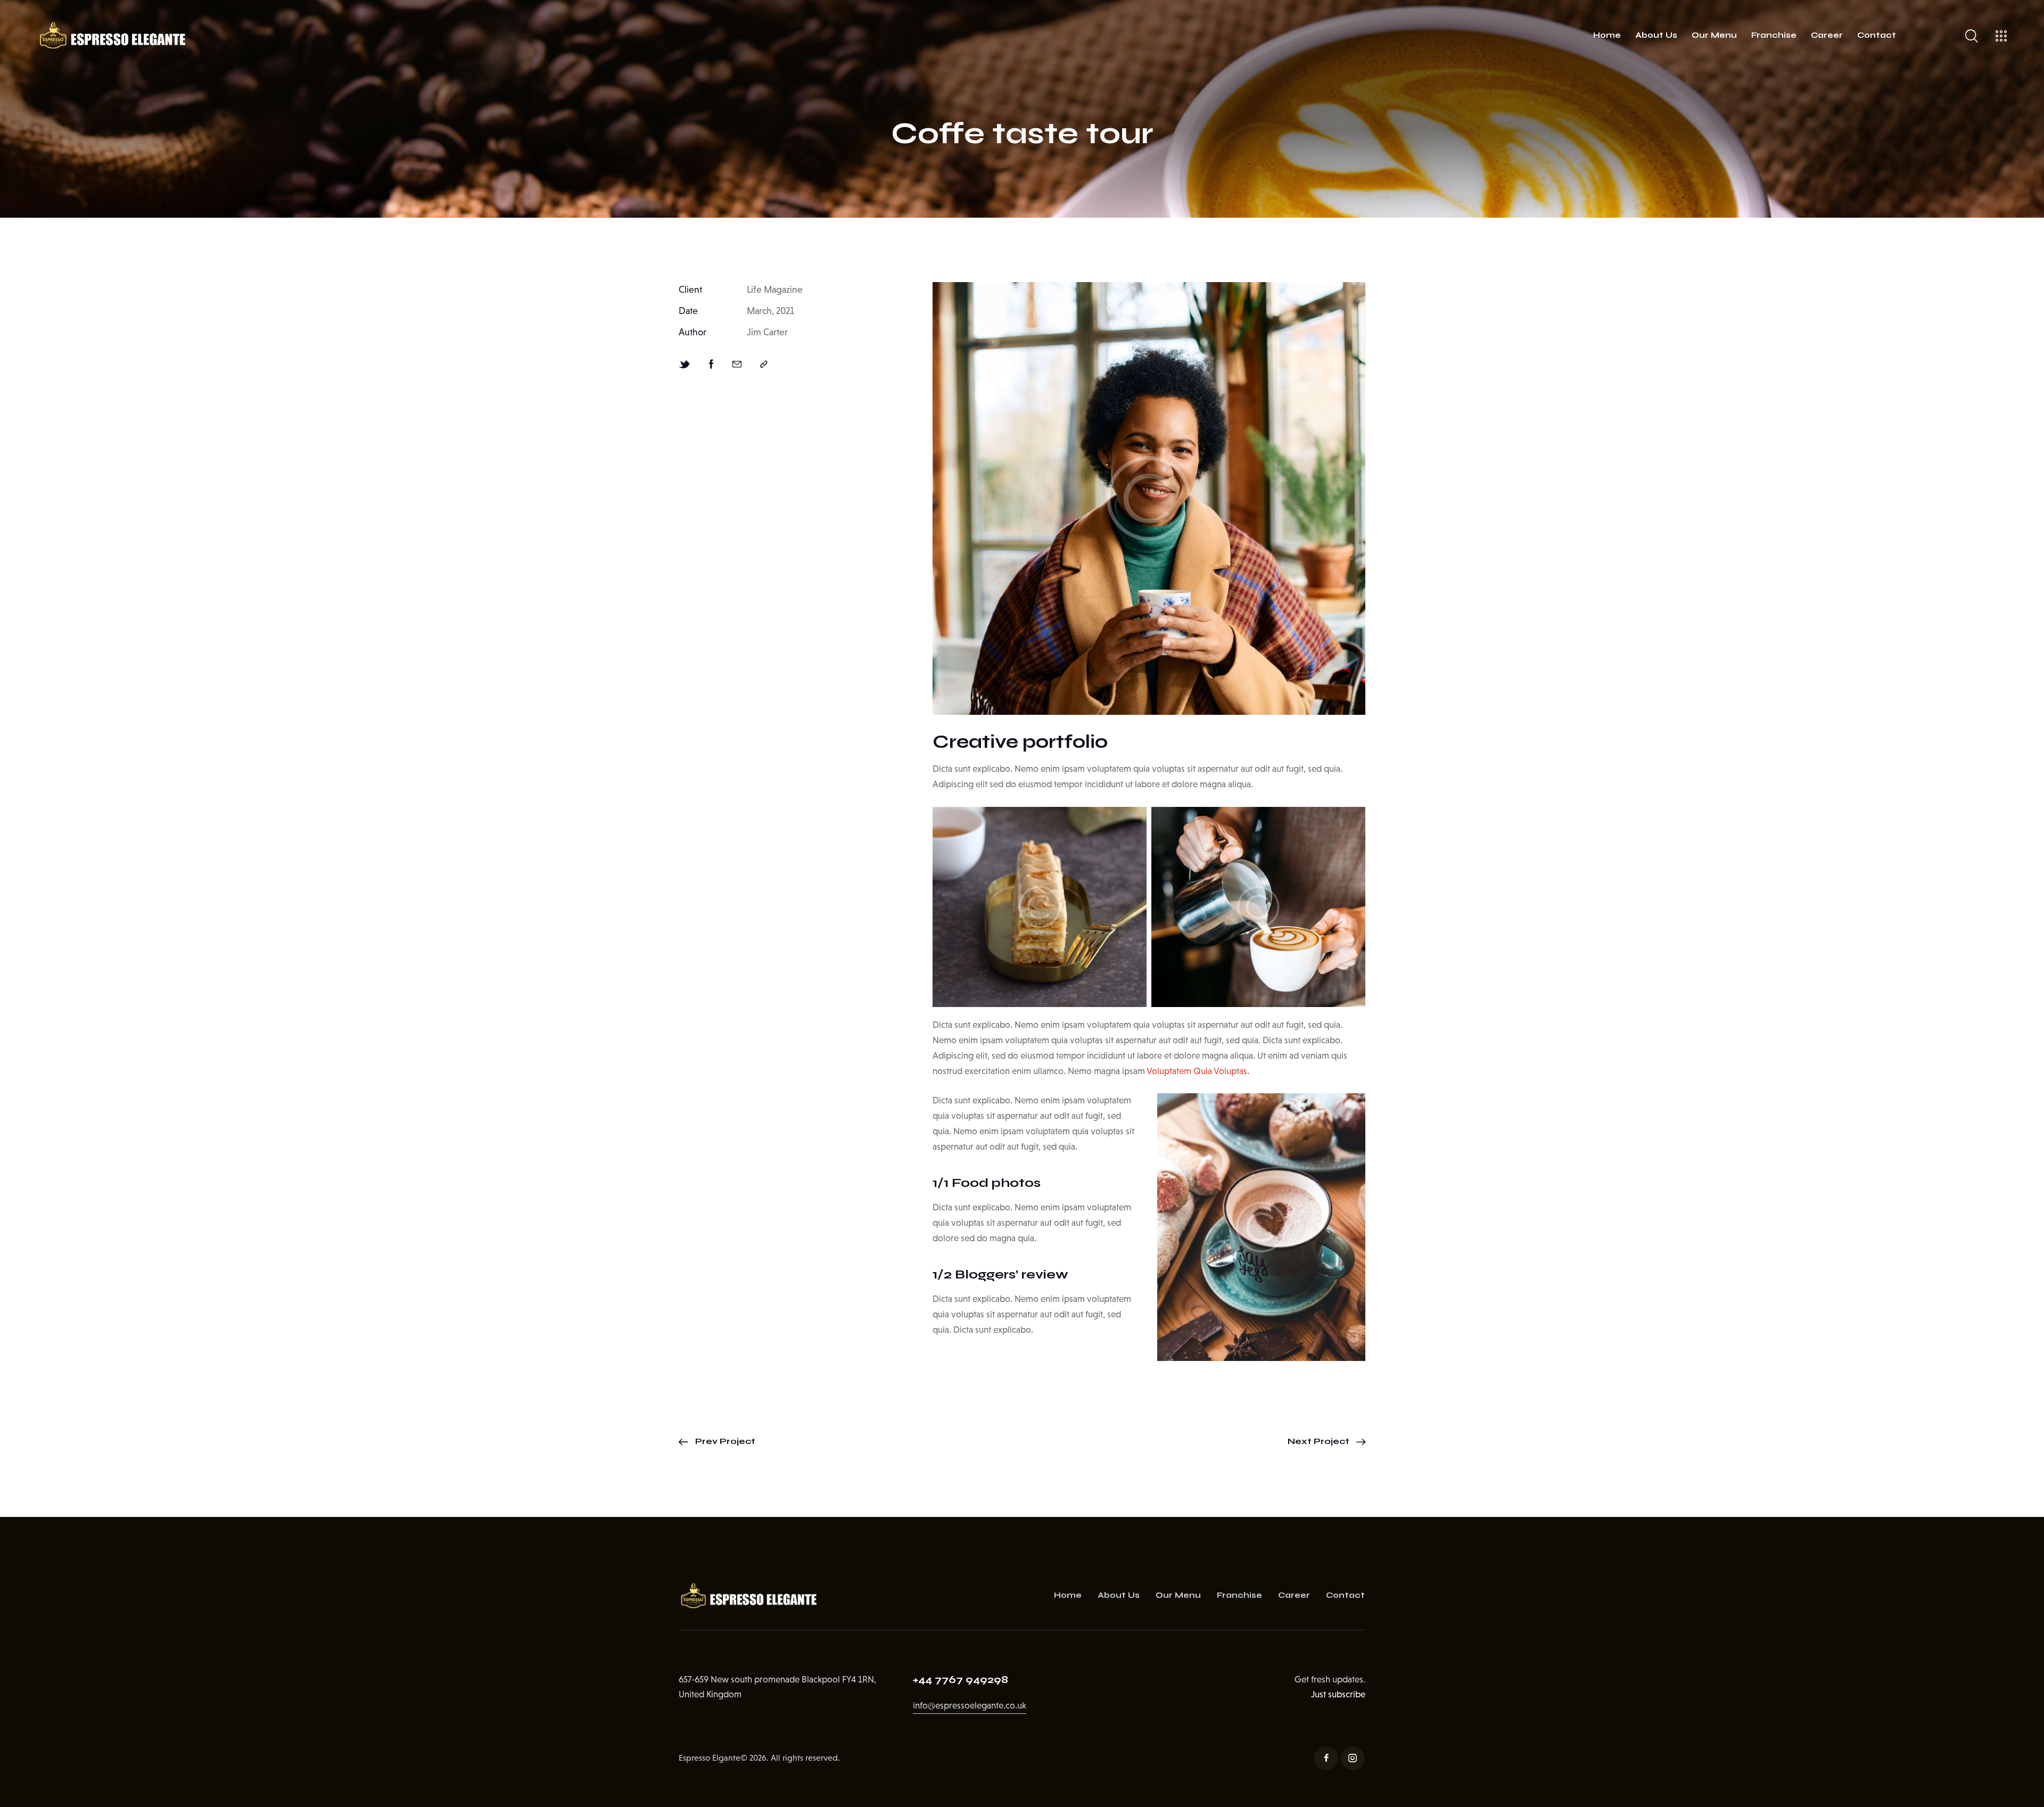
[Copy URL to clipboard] (764, 365)
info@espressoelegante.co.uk (970, 1706)
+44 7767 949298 (961, 1680)
